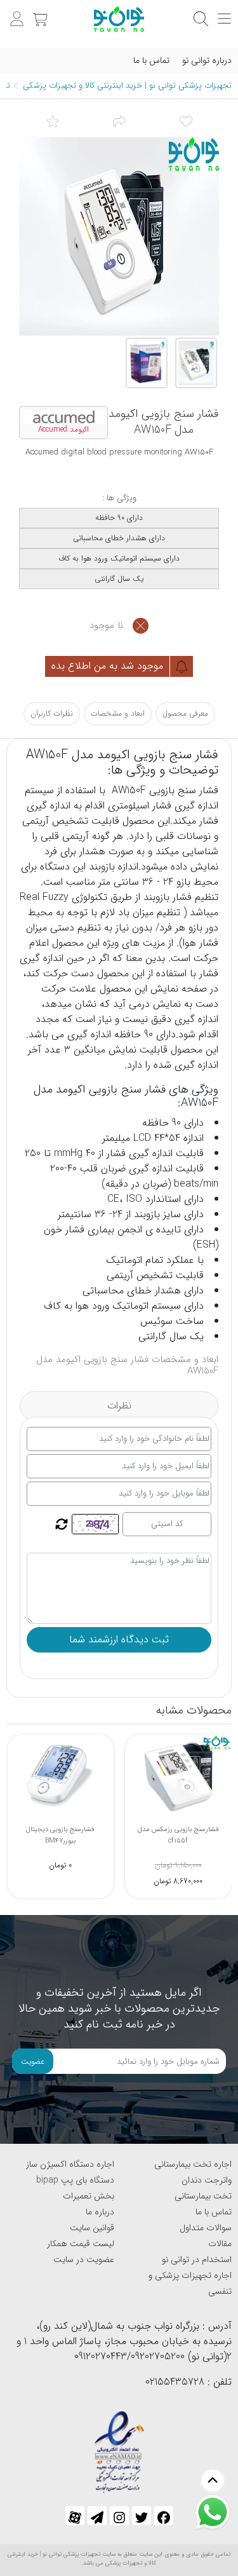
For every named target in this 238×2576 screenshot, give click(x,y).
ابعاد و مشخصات (118, 713)
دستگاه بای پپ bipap (75, 2180)
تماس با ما (151, 60)
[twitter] (142, 2516)
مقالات (220, 2244)
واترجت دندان (207, 2180)
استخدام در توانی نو (197, 2259)
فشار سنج (196, 790)
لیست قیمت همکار (81, 2244)
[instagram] (119, 2516)
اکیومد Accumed (63, 430)
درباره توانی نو (207, 60)
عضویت (33, 2061)
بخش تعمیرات (89, 2196)
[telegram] (97, 2516)
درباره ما (100, 2212)
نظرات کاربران (52, 713)
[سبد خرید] (39, 12)
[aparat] (75, 2516)
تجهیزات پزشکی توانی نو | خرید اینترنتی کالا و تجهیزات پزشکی (127, 85)
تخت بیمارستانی (203, 2196)
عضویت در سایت (84, 2259)
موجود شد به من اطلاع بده (109, 666)
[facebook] (164, 2516)
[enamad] (119, 2447)
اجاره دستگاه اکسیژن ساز (70, 2164)
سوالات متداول (206, 2228)
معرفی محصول (185, 713)
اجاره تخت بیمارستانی (193, 2164)
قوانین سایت (92, 2228)
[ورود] (15, 12)
